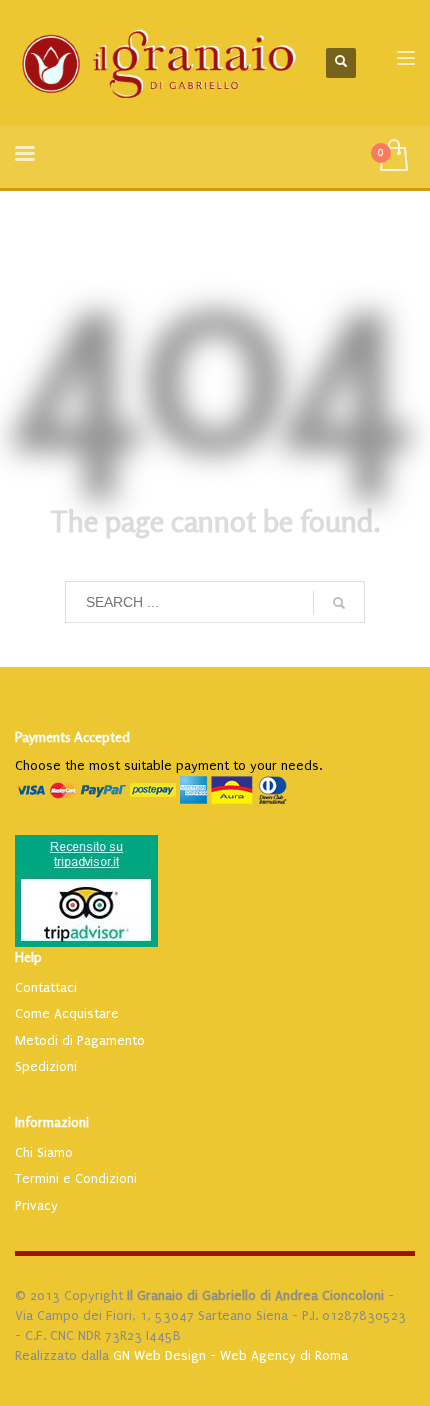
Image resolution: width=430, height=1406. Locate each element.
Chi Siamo (44, 1152)
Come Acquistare (67, 1013)
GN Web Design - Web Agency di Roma (230, 1355)
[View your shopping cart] (392, 156)
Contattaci (46, 987)
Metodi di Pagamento (80, 1040)
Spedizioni (46, 1066)
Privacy (36, 1205)
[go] (339, 603)
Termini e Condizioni (76, 1178)
